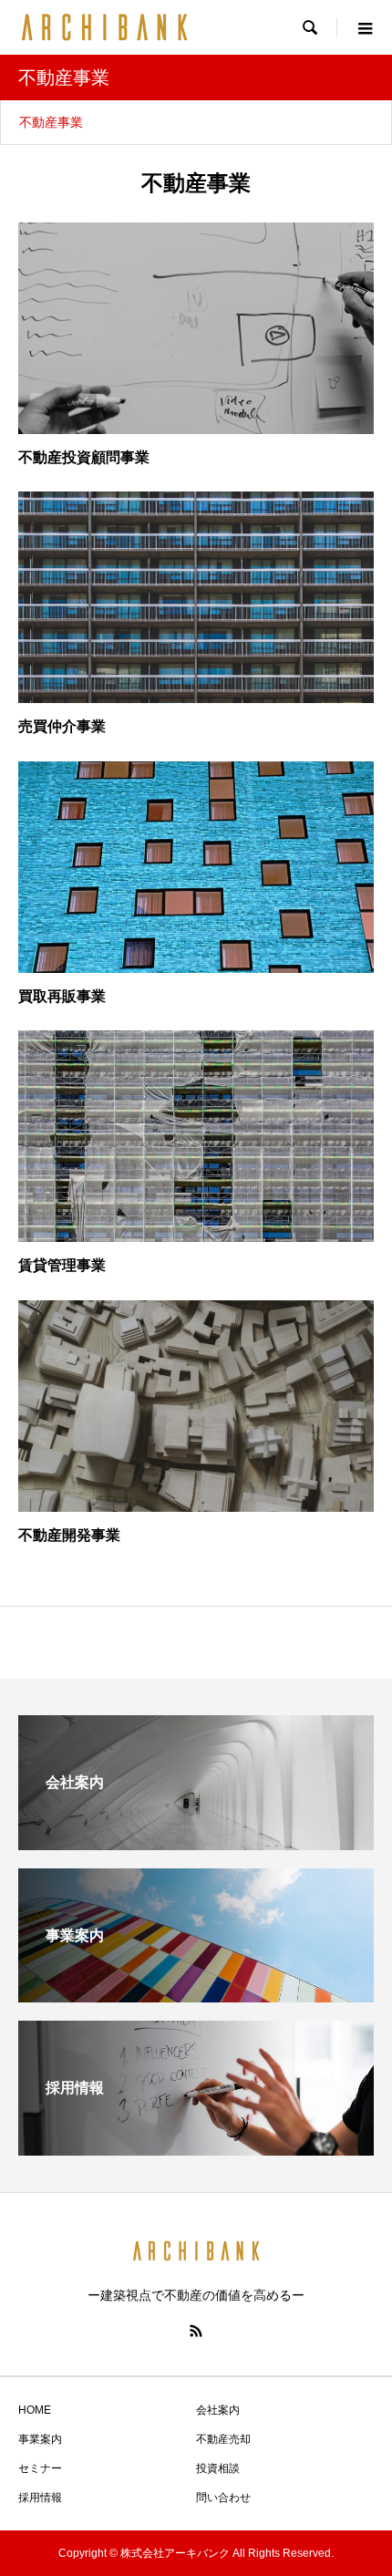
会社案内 (218, 2410)
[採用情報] (196, 2148)
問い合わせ (223, 2498)
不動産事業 (51, 122)
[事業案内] (196, 1995)
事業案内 (40, 2439)
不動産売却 (223, 2439)
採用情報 (40, 2498)
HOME (35, 2410)
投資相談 (218, 2468)
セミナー (40, 2468)
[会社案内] (196, 1842)
